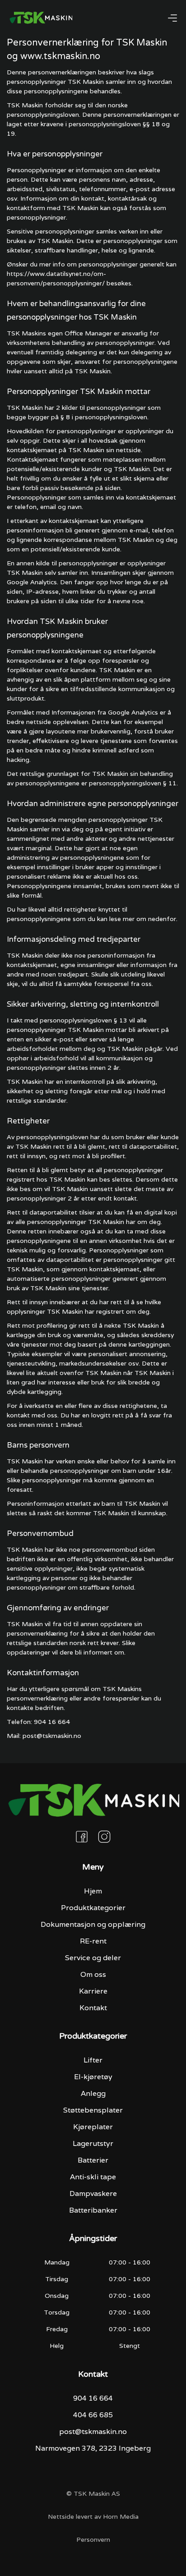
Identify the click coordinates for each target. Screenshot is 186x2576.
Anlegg (93, 2093)
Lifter (93, 2060)
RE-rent (93, 1941)
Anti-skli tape (93, 2177)
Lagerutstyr (93, 2143)
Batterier (93, 2160)
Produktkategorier (93, 1908)
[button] (172, 18)
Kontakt (93, 2008)
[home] (41, 18)
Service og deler (93, 1958)
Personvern (93, 2539)
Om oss (93, 1974)
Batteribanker (93, 2210)
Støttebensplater (93, 2110)
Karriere (93, 1991)
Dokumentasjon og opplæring (93, 1924)
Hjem (93, 1891)
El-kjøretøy (93, 2077)
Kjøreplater (93, 2127)
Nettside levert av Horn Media (93, 2516)
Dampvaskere (93, 2193)
